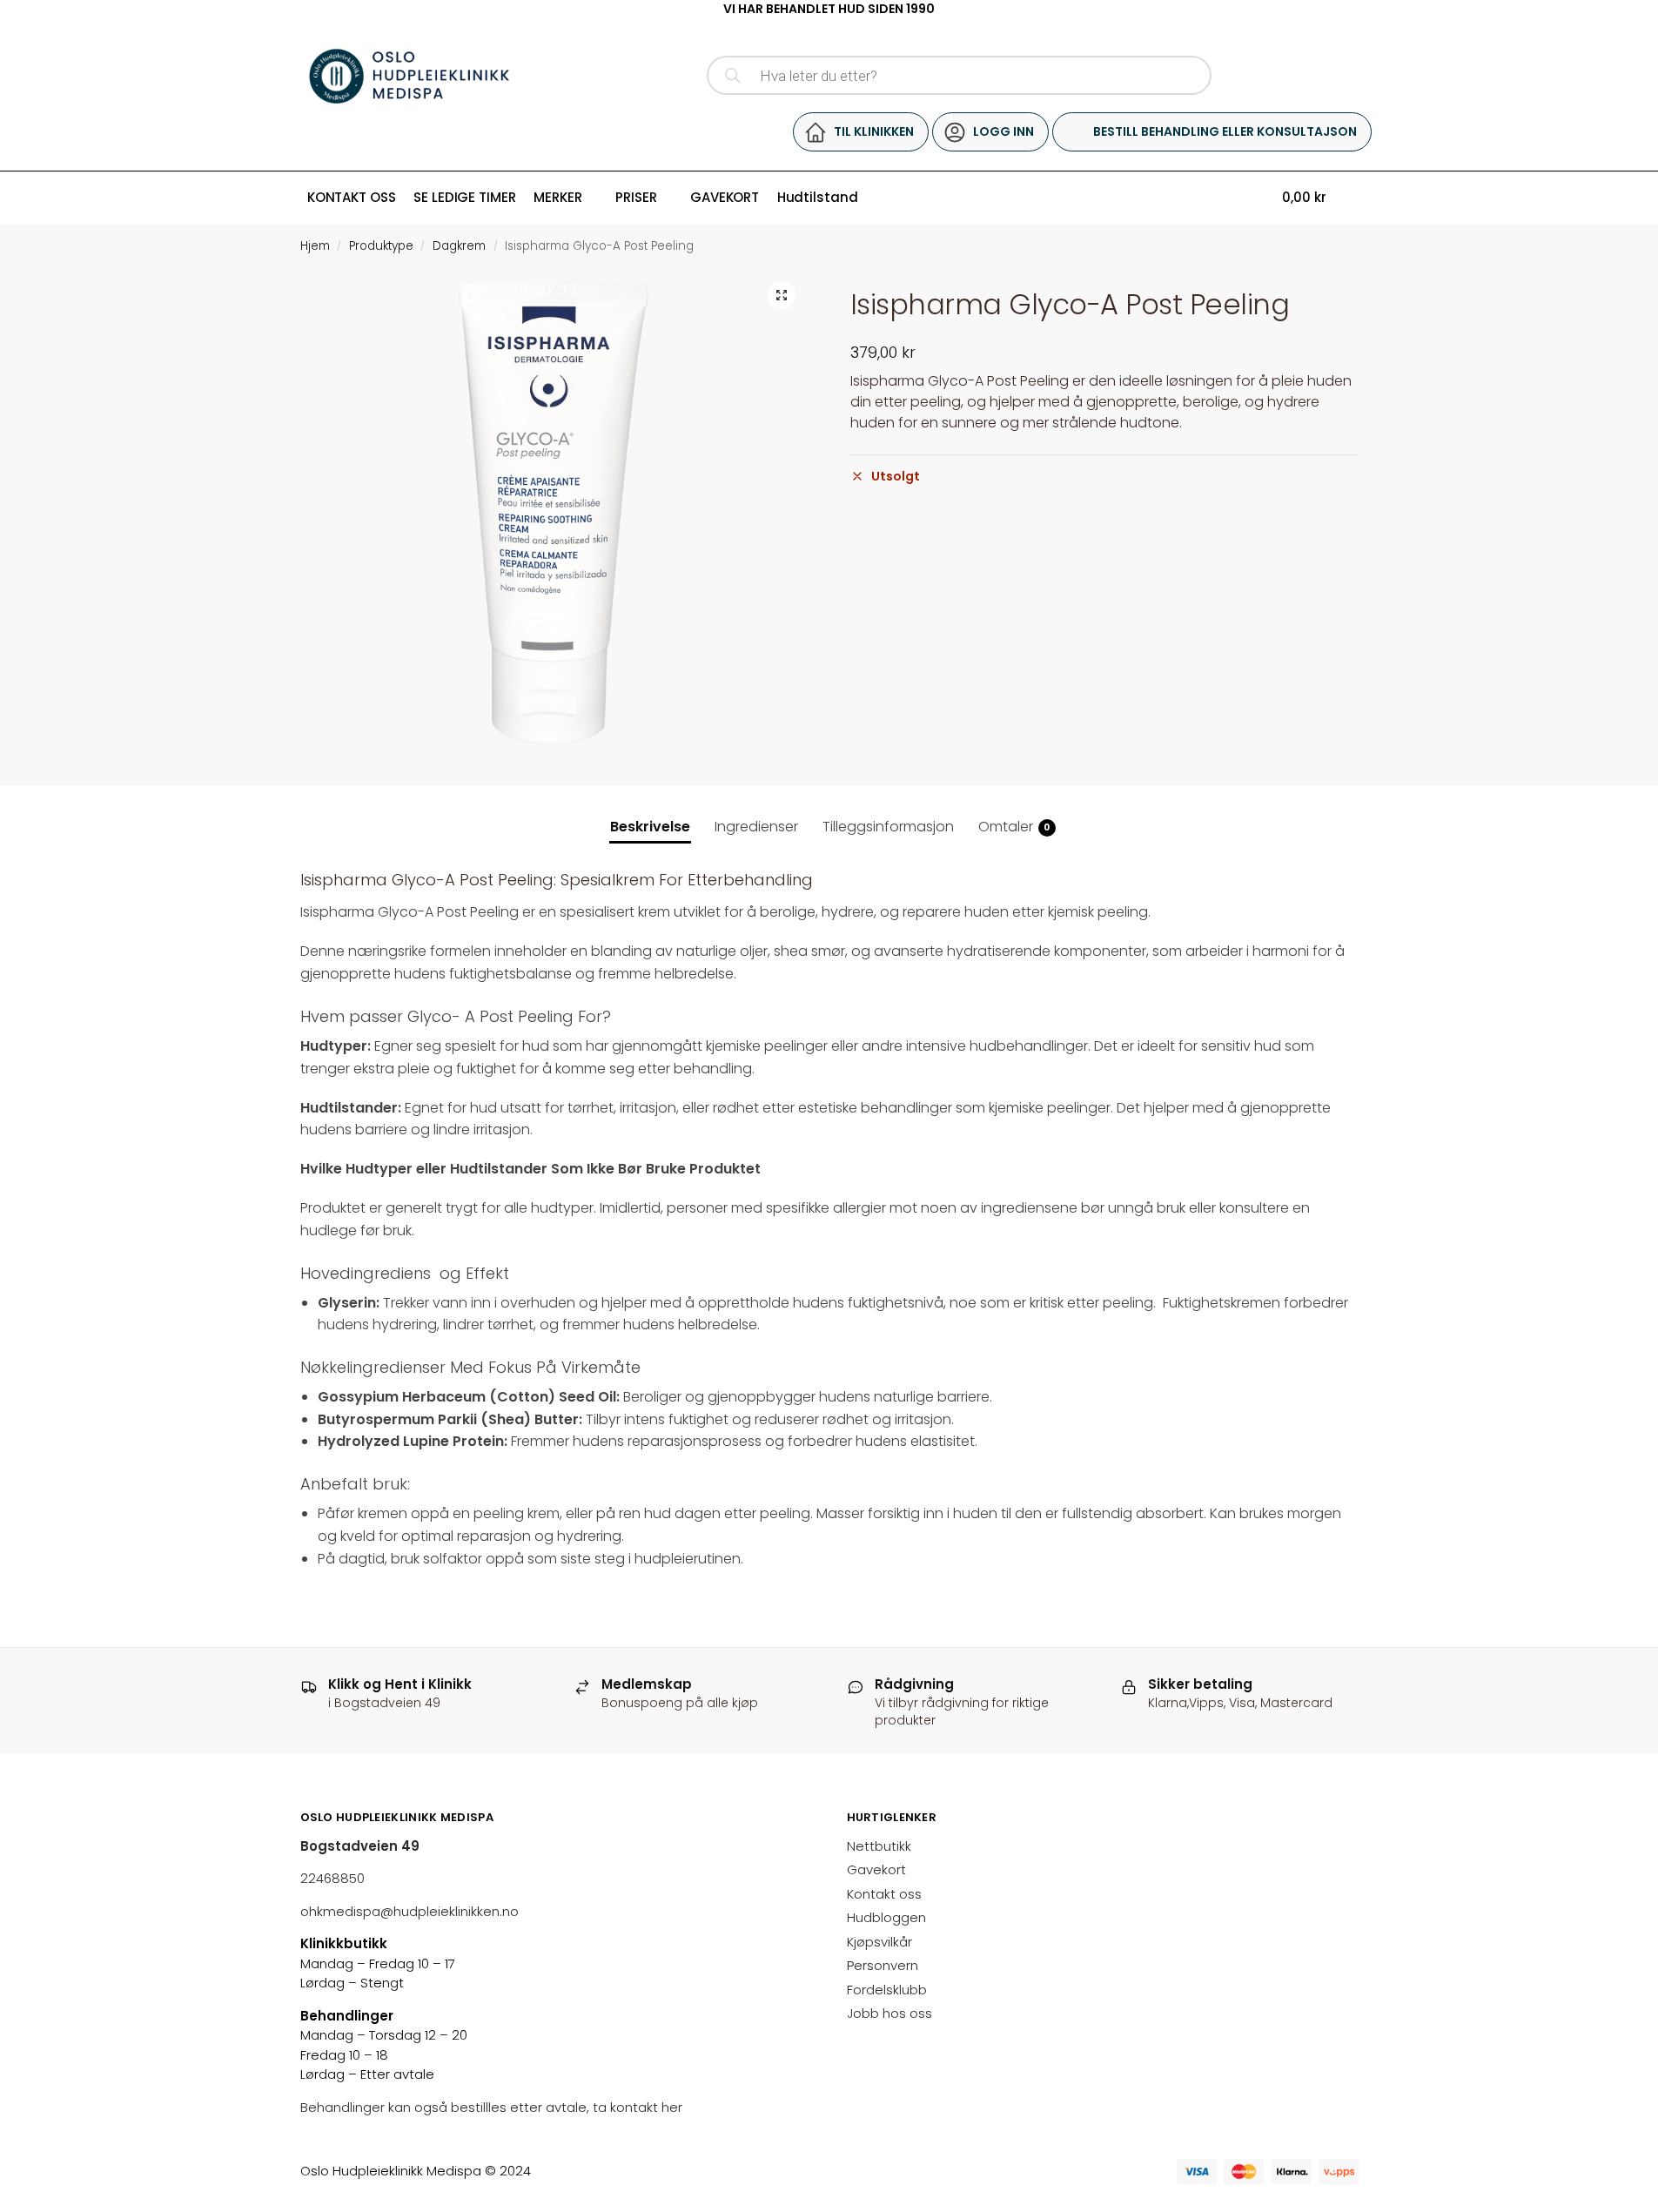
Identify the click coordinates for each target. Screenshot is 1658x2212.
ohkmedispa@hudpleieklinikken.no (409, 1911)
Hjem (315, 246)
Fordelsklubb (887, 1990)
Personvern (883, 1965)
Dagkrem (459, 246)
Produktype (381, 246)
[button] (782, 295)
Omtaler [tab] (1014, 827)
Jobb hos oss (889, 2013)
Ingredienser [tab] (756, 827)
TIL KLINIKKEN (874, 131)
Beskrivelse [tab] (650, 827)
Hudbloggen (886, 1917)
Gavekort (876, 1869)
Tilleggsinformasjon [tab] (888, 827)
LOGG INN (1004, 131)
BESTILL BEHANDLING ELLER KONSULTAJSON (1225, 131)
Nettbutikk (879, 1846)
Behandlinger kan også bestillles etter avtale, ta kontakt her (493, 2107)
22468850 (332, 1878)
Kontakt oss (884, 1894)
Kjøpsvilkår (879, 1942)
